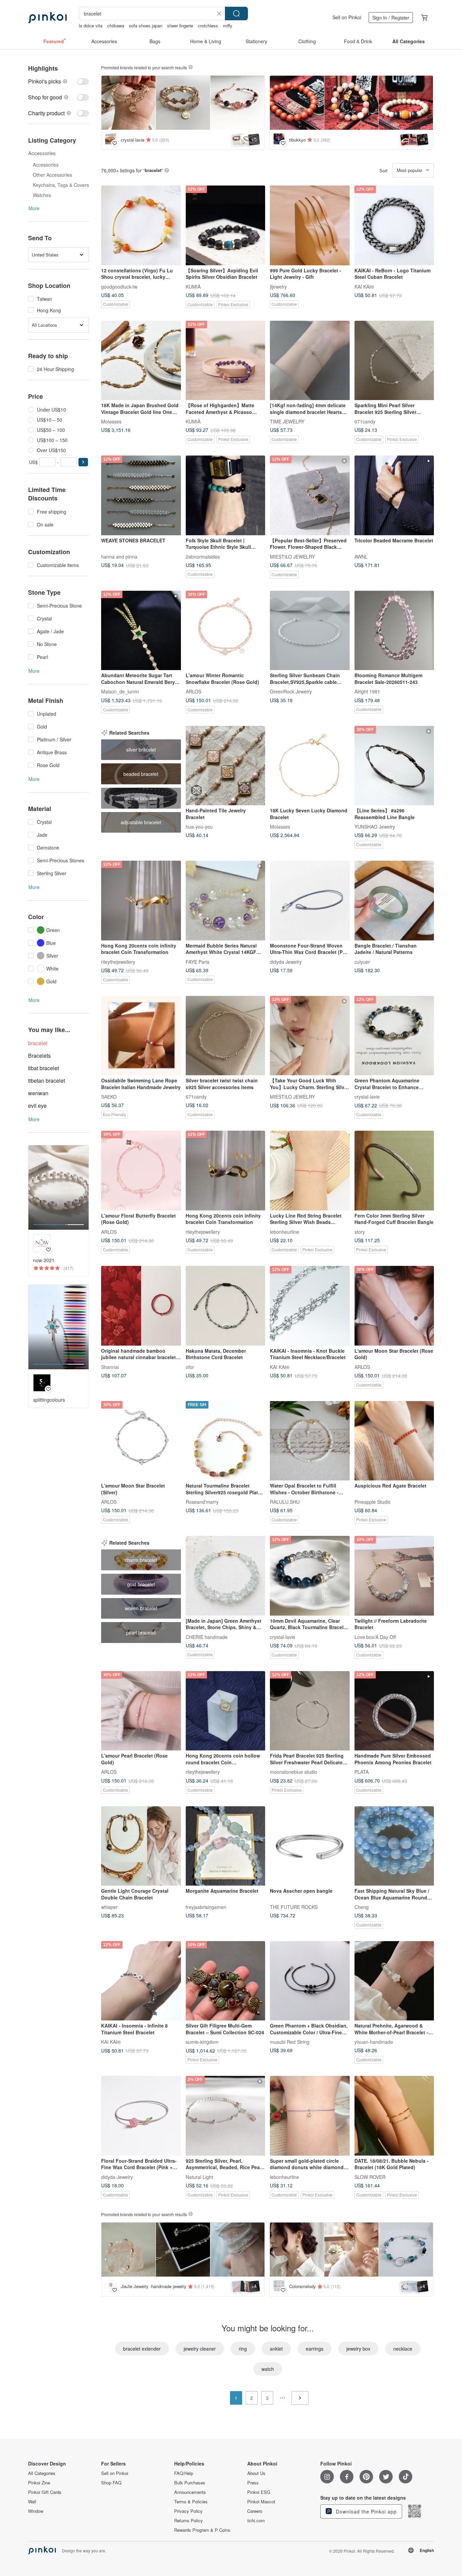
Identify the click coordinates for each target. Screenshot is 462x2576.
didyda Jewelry (286, 961)
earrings (315, 2349)
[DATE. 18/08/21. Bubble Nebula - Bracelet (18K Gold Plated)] (394, 2116)
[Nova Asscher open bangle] (310, 1846)
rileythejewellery (118, 961)
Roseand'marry (202, 1502)
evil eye (37, 1106)
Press (253, 2483)
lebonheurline (284, 1231)
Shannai (110, 1367)
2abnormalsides (203, 556)
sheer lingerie (180, 26)
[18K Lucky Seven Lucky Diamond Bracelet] (310, 766)
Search (236, 14)
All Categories (42, 2473)
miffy (228, 26)
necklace (403, 2349)
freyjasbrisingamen (206, 1907)
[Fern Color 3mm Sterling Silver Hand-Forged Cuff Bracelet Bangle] (394, 1171)
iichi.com (256, 2521)
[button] (83, 462)
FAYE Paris (198, 961)
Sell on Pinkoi (347, 17)
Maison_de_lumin (120, 691)
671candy (365, 421)
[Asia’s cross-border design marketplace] (47, 18)
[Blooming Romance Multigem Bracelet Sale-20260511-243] (394, 631)
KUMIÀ (193, 286)
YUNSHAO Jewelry (375, 827)
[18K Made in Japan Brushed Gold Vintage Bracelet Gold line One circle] (141, 361)
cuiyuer (362, 961)
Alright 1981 (367, 691)
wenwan (38, 1093)
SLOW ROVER (370, 2177)
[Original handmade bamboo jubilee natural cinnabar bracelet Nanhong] (141, 1306)
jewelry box (358, 2349)
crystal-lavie (367, 1097)
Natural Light (199, 2177)
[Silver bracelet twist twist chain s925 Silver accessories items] (226, 1036)
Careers (255, 2511)
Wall (32, 2502)
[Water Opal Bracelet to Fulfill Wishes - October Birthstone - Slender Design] (310, 1441)
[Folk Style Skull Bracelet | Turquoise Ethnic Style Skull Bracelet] (226, 495)
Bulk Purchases (190, 2483)
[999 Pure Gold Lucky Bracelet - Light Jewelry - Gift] (310, 225)
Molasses (111, 421)
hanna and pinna (119, 556)
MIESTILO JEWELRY (292, 556)
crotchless (208, 26)
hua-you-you (199, 827)
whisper (109, 1907)
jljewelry (278, 286)
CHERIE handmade (207, 1637)
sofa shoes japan (146, 26)
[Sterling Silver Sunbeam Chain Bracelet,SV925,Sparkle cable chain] (310, 631)
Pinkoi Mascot (261, 2502)
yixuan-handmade (374, 2042)
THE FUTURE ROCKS (294, 1907)
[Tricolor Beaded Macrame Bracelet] (394, 495)
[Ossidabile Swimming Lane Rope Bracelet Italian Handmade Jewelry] (141, 1036)
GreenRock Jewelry (291, 691)
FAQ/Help (184, 2473)
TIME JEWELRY (287, 421)
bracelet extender (142, 2349)
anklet (276, 2349)
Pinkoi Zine (39, 2483)
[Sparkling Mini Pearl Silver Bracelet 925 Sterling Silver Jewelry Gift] (394, 361)
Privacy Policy (188, 2511)
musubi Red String (290, 2042)
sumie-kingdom (202, 2042)
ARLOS (193, 691)
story (360, 1231)
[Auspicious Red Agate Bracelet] (394, 1441)
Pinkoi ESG (259, 2492)
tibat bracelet (43, 1068)
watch (268, 2369)
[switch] (59, 81)
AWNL (361, 556)
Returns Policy (189, 2521)
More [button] (34, 208)
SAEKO (109, 1097)
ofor (190, 1367)
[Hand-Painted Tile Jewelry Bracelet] (226, 766)
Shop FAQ (111, 2483)
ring (243, 2349)
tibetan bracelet (47, 1081)
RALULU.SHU (285, 1502)
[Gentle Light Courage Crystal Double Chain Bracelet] (141, 1846)
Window (36, 2511)
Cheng (362, 1907)
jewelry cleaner (200, 2349)
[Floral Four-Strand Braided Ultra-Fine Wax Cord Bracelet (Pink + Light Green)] (141, 2116)
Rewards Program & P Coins (202, 2530)
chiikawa (116, 26)
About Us (256, 2473)
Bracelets (39, 1056)
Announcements (190, 2492)
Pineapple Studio (373, 1502)
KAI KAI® (364, 286)
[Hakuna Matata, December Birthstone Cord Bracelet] (226, 1306)
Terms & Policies (191, 2502)
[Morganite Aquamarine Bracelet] (226, 1846)
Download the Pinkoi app (365, 2511)
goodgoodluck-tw (119, 286)
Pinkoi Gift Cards (45, 2492)
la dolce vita (91, 26)
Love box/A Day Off (375, 1637)
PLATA (362, 1772)
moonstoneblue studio (294, 1772)
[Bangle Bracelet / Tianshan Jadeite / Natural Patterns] (394, 901)
